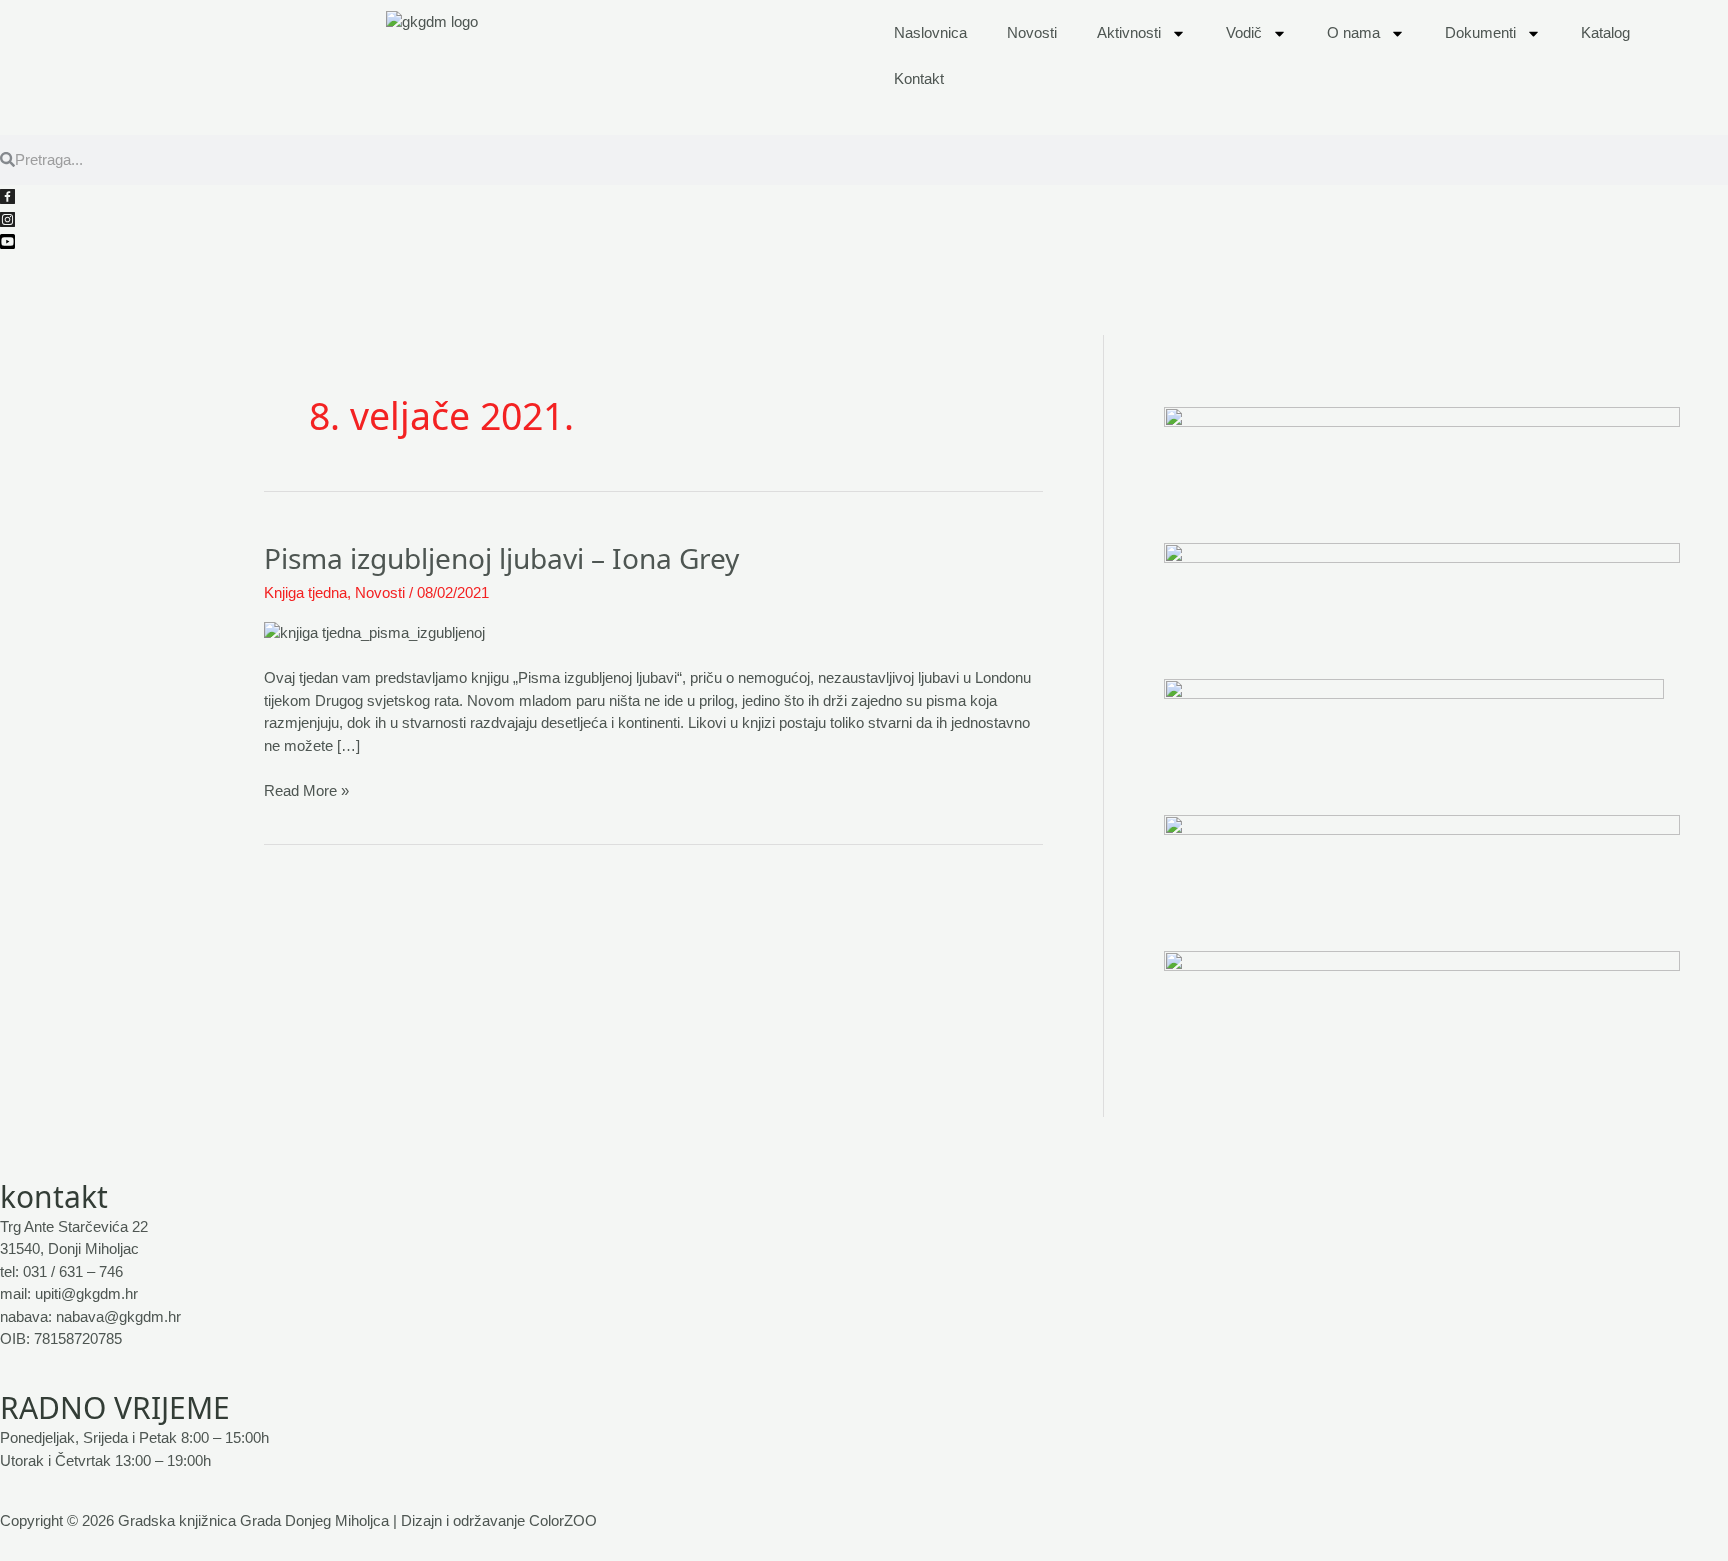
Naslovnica (930, 32)
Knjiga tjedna (305, 592)
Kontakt (919, 78)
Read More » (306, 789)
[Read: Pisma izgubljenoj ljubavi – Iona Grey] (374, 631)
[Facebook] (864, 196)
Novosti (1032, 32)
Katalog (1605, 32)
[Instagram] (864, 218)
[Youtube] (864, 241)
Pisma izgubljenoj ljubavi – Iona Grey (501, 558)
